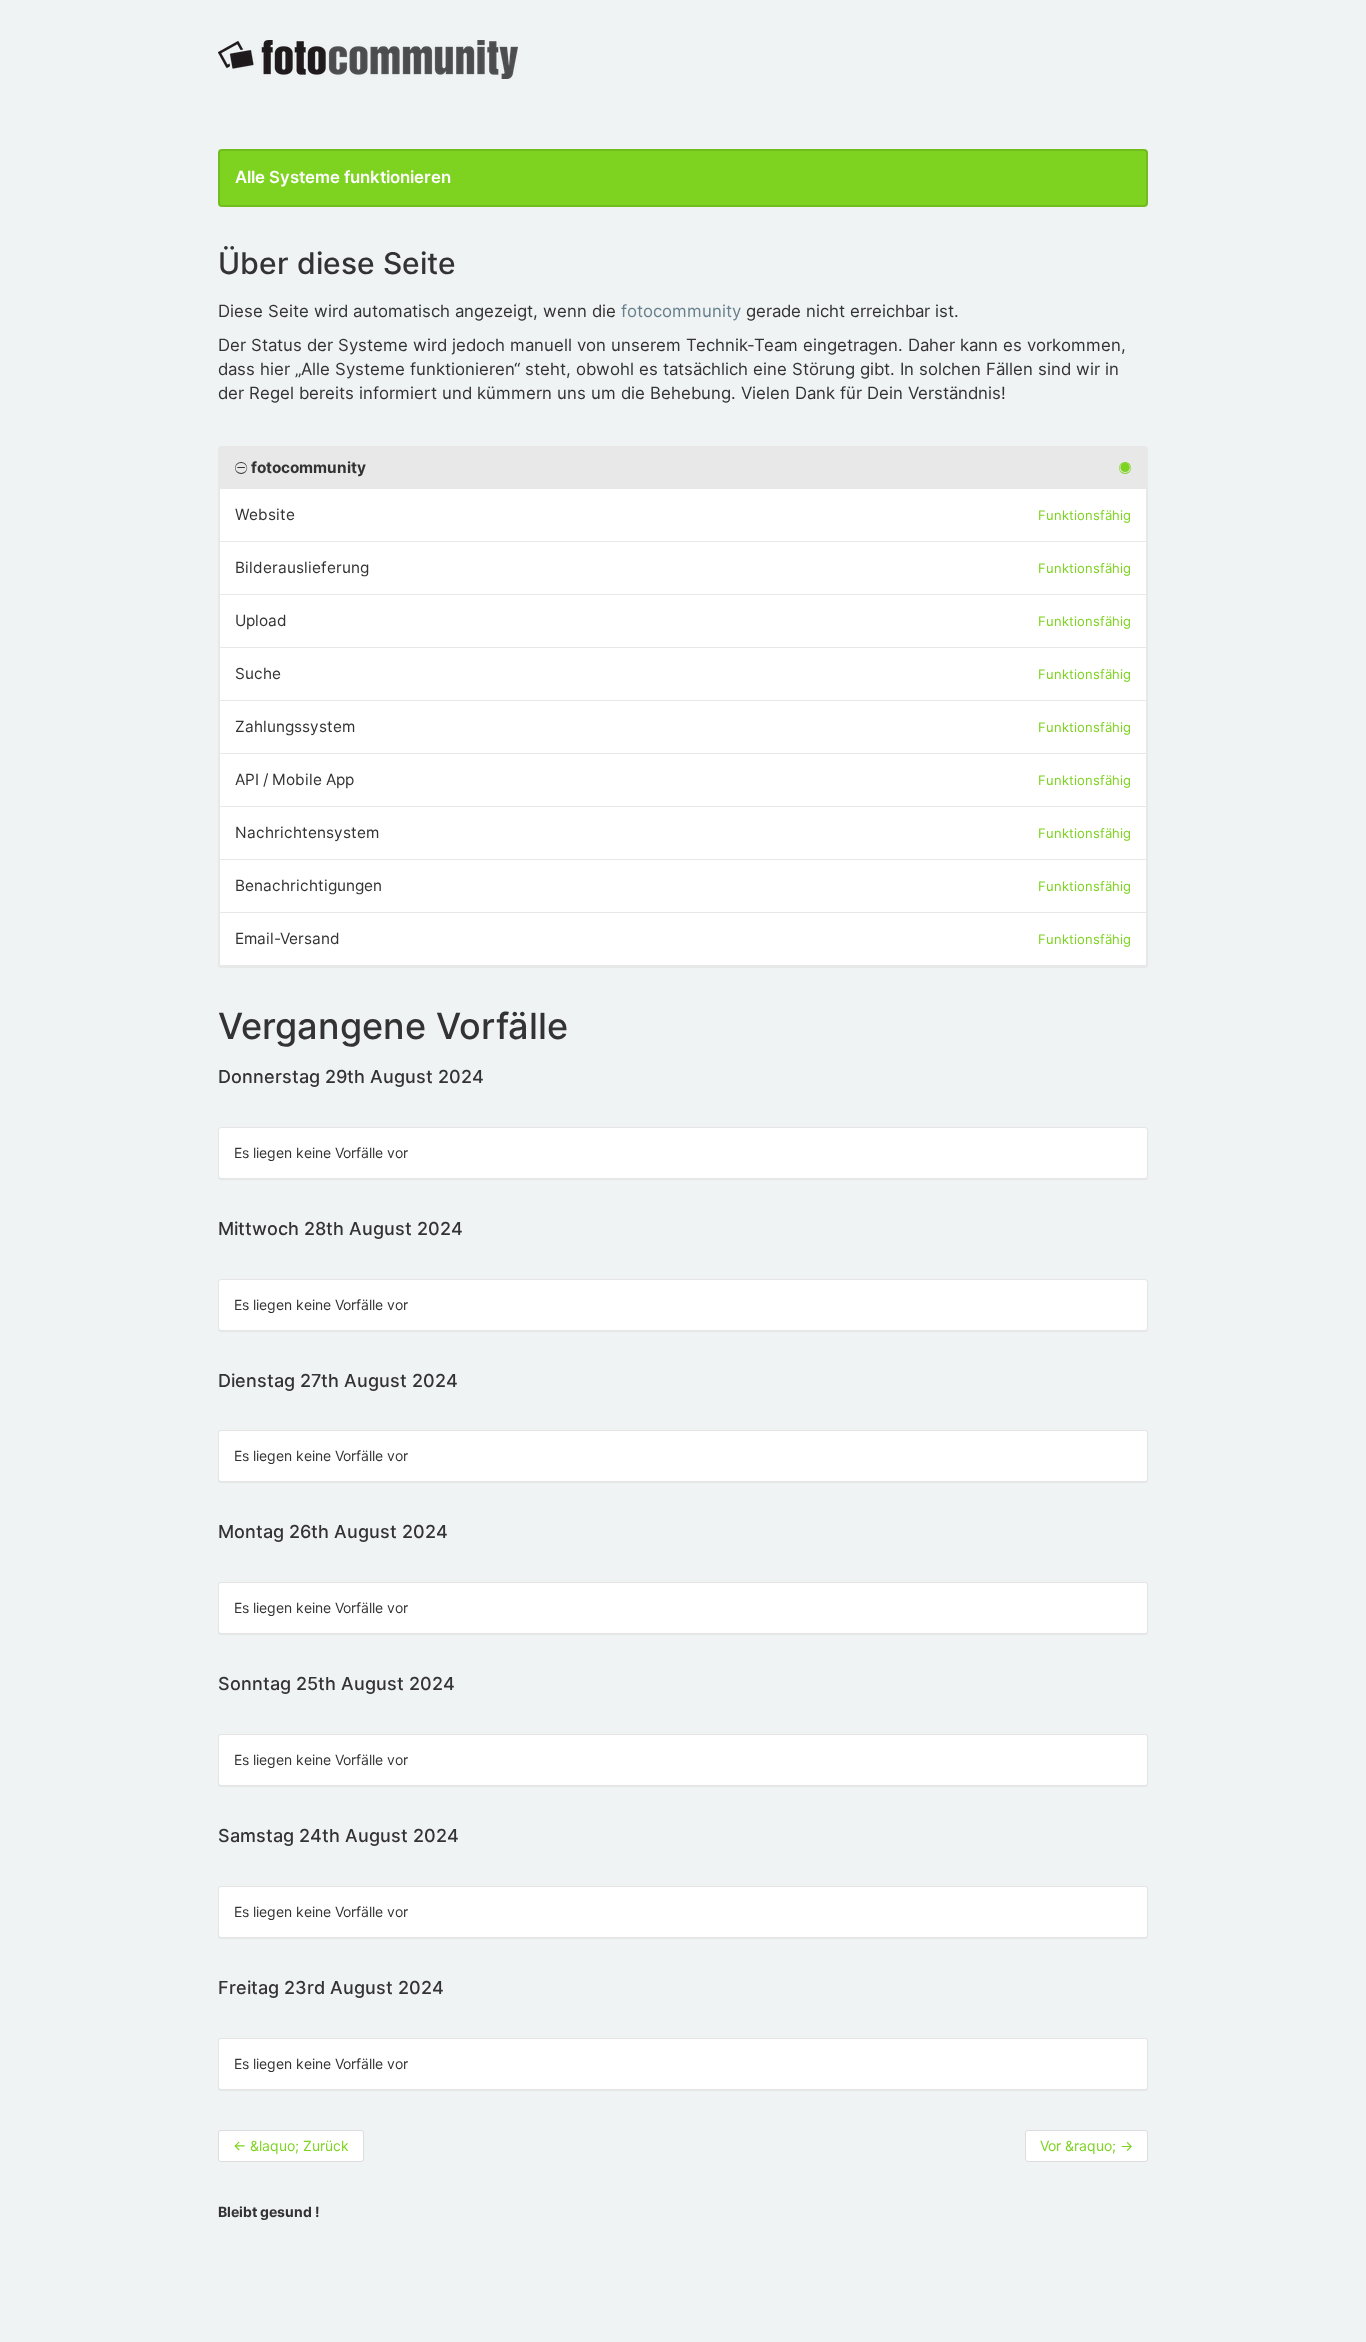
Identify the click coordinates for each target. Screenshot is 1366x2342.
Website (265, 514)
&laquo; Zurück (291, 2145)
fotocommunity (681, 311)
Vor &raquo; (1086, 2145)
